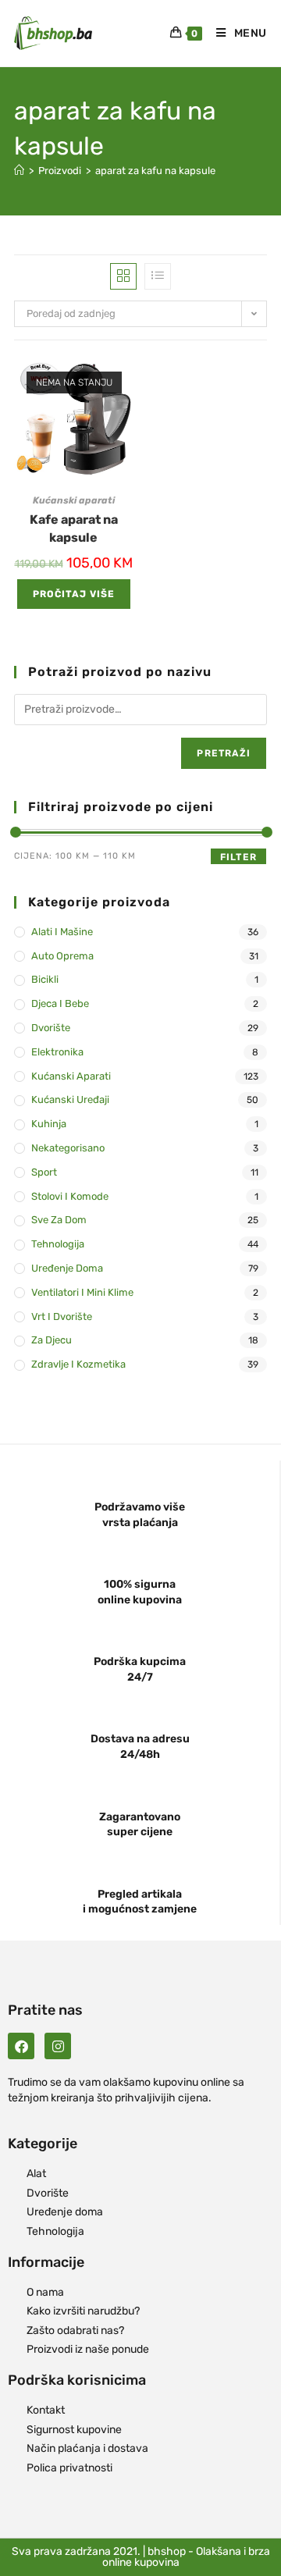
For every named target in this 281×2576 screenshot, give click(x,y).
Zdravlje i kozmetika (78, 1364)
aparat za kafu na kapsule (155, 171)
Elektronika (57, 1052)
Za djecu (52, 1340)
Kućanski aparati (74, 500)
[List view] (158, 276)
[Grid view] (123, 276)
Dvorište (51, 1028)
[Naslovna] (19, 171)
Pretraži (224, 753)
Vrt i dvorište (62, 1316)
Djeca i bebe (60, 1003)
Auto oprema (62, 956)
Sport (44, 1172)
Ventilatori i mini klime (82, 1292)
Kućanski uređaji (70, 1099)
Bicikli (45, 979)
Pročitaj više (74, 594)
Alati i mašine (62, 932)
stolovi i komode (70, 1196)
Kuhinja (49, 1124)
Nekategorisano (68, 1148)
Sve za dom (59, 1220)
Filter (238, 857)
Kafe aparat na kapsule (74, 528)
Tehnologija (58, 1244)
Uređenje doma (67, 1268)
